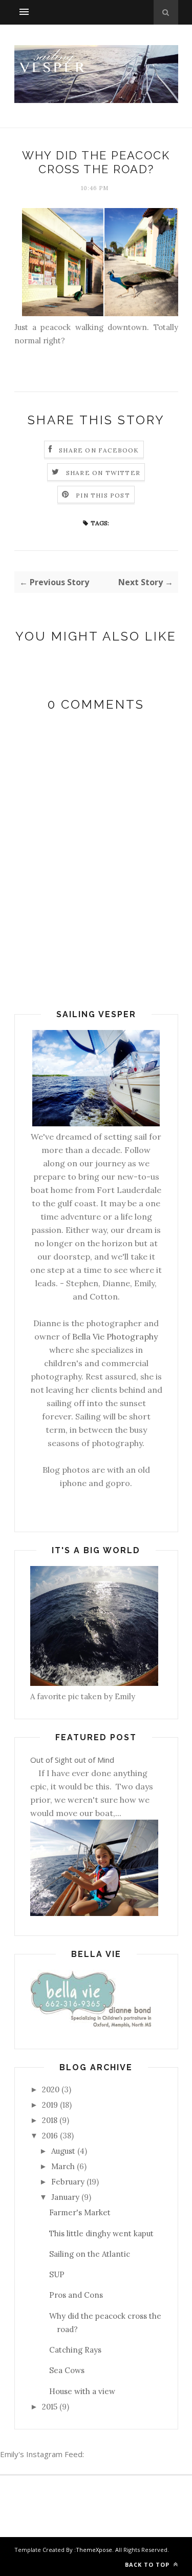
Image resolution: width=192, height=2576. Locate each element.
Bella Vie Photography (115, 1336)
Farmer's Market (80, 2212)
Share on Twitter (103, 473)
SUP (57, 2274)
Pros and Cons (76, 2295)
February (68, 2182)
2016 (50, 2136)
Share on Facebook (99, 450)
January (65, 2197)
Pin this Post (103, 495)
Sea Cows (67, 2370)
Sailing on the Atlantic (90, 2254)
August (63, 2151)
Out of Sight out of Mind (72, 1760)
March (63, 2166)
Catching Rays (75, 2350)
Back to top (148, 2564)
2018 (50, 2120)
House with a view (82, 2391)
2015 (50, 2407)
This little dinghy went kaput (101, 2233)
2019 (50, 2105)
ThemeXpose (94, 2550)
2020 (51, 2089)
